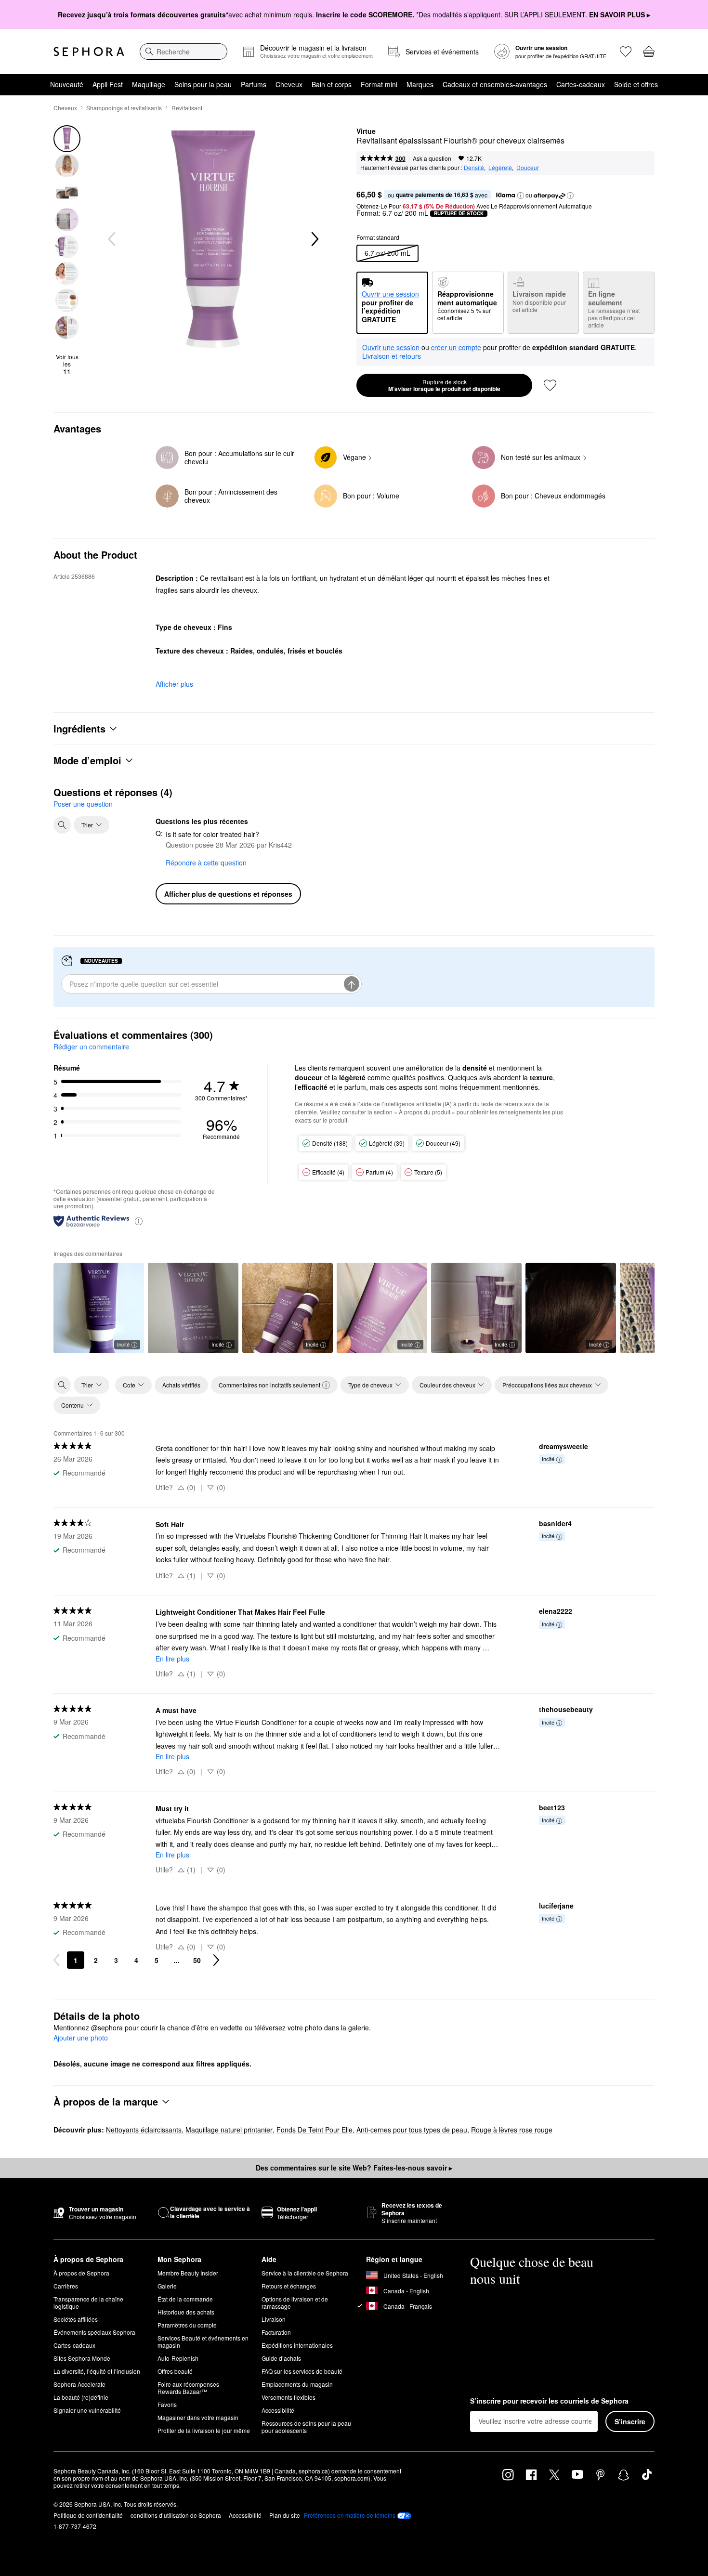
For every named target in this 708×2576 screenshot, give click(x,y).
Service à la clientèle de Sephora (305, 2273)
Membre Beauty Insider (188, 2273)
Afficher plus (174, 684)
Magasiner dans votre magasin (198, 2417)
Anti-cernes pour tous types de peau (412, 2130)
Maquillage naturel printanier (229, 2130)
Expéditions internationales (297, 2345)
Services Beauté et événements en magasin (203, 2341)
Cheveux (289, 84)
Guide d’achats (281, 2358)
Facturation (276, 2332)
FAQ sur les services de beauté (302, 2371)
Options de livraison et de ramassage (295, 2302)
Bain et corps (332, 84)
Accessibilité (278, 2410)
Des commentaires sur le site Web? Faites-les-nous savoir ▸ (354, 2168)
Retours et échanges (289, 2286)
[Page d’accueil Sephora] (89, 52)
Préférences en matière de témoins (350, 2515)
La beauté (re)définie (81, 2397)
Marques (420, 84)
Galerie (167, 2286)
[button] (521, 196)
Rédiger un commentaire (91, 1046)
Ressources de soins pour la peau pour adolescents (306, 2427)
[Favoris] (626, 52)
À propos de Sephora (81, 2273)
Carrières (66, 2286)
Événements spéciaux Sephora (94, 2332)
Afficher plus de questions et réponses (228, 894)
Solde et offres (636, 84)
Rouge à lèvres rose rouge (512, 2130)
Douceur (528, 167)
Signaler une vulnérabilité (87, 2410)
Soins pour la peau (203, 84)
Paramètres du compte (187, 2325)
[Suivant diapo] (314, 239)
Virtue (366, 131)
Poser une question (83, 804)
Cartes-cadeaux (581, 84)
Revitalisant (187, 108)
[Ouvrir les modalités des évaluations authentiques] (139, 1221)
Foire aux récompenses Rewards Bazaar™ (188, 2388)
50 (197, 1960)
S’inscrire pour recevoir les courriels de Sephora (549, 2401)
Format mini (379, 84)
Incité (123, 1344)
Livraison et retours (392, 356)
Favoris (167, 2404)
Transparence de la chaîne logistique (88, 2302)
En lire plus (172, 1659)
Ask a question (432, 158)
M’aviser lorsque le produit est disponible (444, 385)
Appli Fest (108, 84)
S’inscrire (630, 2421)
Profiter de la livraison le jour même (204, 2430)
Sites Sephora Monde (82, 2358)
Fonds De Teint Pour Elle (315, 2130)
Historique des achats (186, 2312)
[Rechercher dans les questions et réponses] (62, 825)
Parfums (254, 84)
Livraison (274, 2319)
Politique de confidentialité (88, 2515)
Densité (474, 167)
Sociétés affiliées (76, 2319)
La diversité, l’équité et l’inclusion (97, 2371)
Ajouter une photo (81, 2038)
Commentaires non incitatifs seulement (269, 1385)
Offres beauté (175, 2371)
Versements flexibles (288, 2397)
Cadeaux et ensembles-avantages (495, 84)
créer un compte (456, 348)
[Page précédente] (56, 1960)
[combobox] (184, 52)
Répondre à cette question (206, 863)
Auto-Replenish (178, 2358)
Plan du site (285, 2515)
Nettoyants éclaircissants (144, 2130)
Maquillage (149, 84)
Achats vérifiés (181, 1385)
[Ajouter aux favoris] (550, 385)
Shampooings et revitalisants (124, 108)
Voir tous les (67, 364)
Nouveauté (67, 84)
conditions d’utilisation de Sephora (176, 2515)
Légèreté (500, 167)
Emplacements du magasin (297, 2384)
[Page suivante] (216, 1960)
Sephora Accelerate (79, 2384)
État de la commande (185, 2299)
